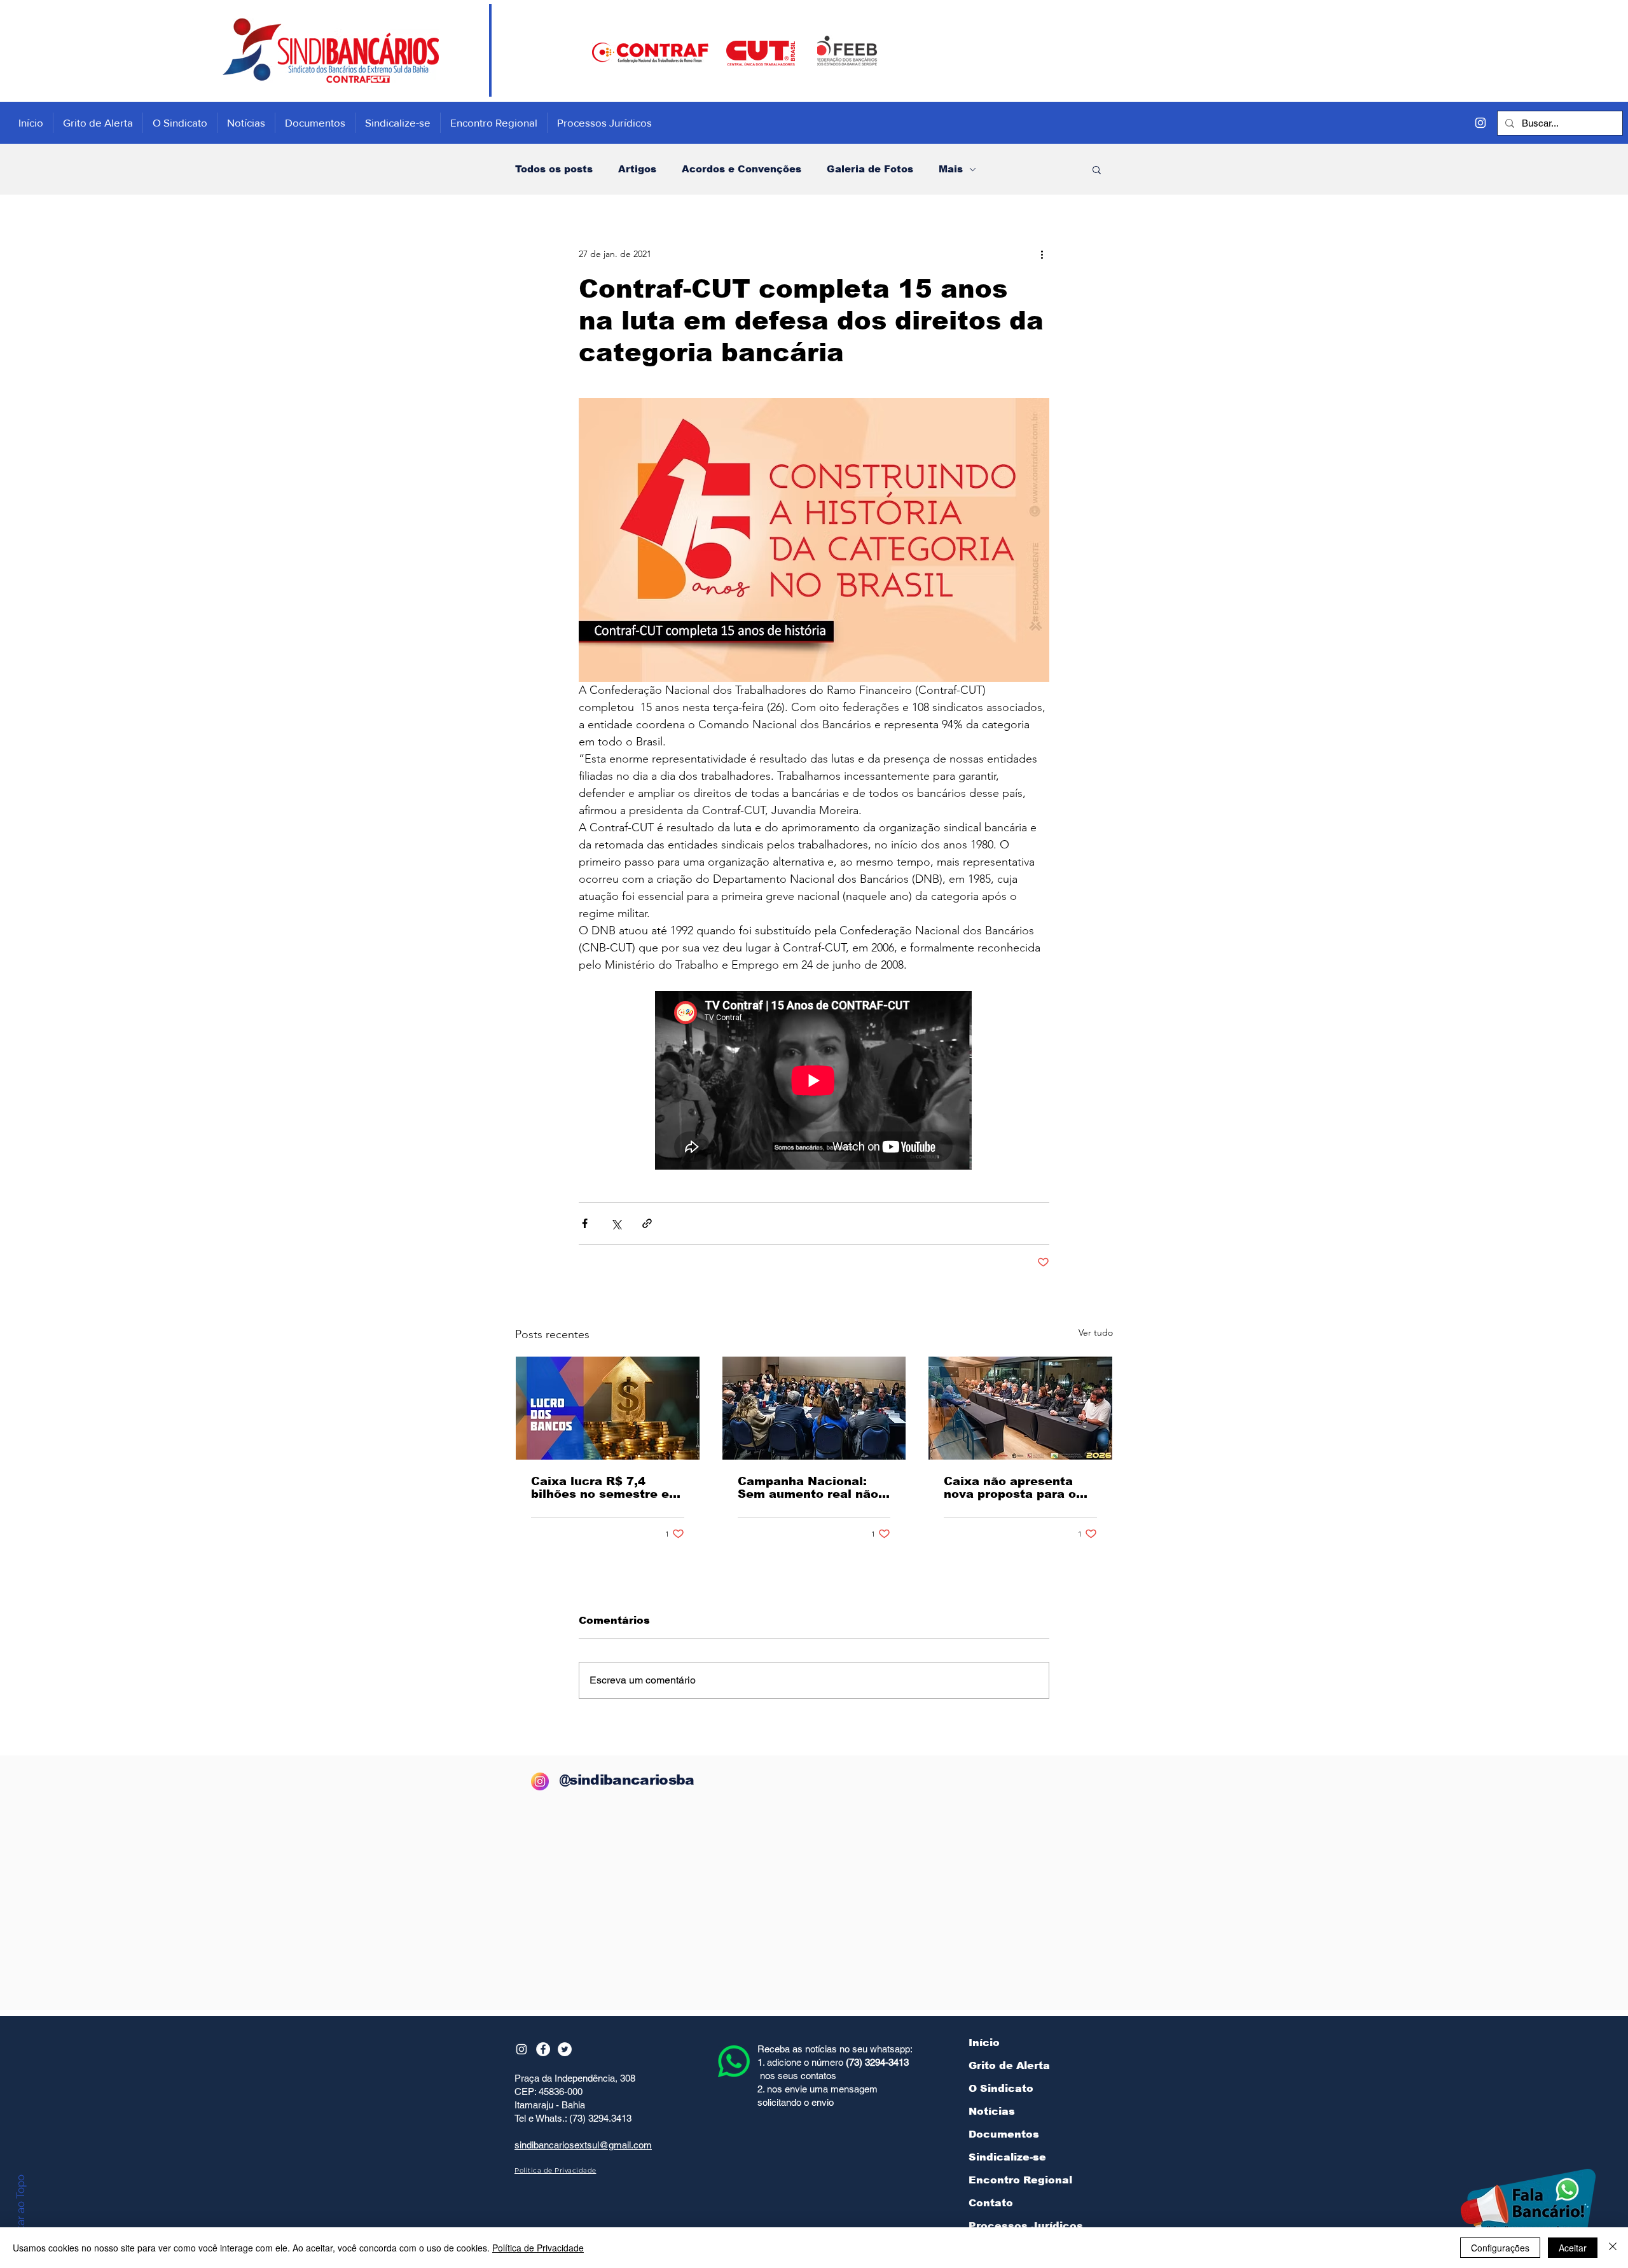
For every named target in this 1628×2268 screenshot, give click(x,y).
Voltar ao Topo (20, 2210)
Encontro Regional (1020, 2180)
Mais (951, 169)
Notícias (992, 2111)
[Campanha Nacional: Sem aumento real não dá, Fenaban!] (814, 1408)
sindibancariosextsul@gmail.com (583, 2145)
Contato (991, 2203)
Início (984, 2043)
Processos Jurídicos (1026, 2226)
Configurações (1500, 2248)
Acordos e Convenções (742, 169)
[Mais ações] (1042, 254)
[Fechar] (1613, 2248)
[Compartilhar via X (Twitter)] (616, 1223)
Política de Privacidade (538, 2248)
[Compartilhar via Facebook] (585, 1223)
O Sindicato (1001, 2088)
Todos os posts (554, 169)
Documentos (1004, 2134)
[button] (1097, 169)
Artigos (637, 169)
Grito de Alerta (1009, 2065)
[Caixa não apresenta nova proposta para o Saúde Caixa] (1020, 1408)
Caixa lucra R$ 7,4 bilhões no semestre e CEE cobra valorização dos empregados (601, 1488)
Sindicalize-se (1007, 2157)
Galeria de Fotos (870, 169)
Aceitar (1573, 2248)
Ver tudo (1096, 1332)
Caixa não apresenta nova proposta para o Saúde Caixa (1010, 1488)
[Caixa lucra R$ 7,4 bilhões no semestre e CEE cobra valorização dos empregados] (608, 1408)
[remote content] (814, 1082)
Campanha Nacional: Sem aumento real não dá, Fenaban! (808, 1488)
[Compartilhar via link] (647, 1223)
